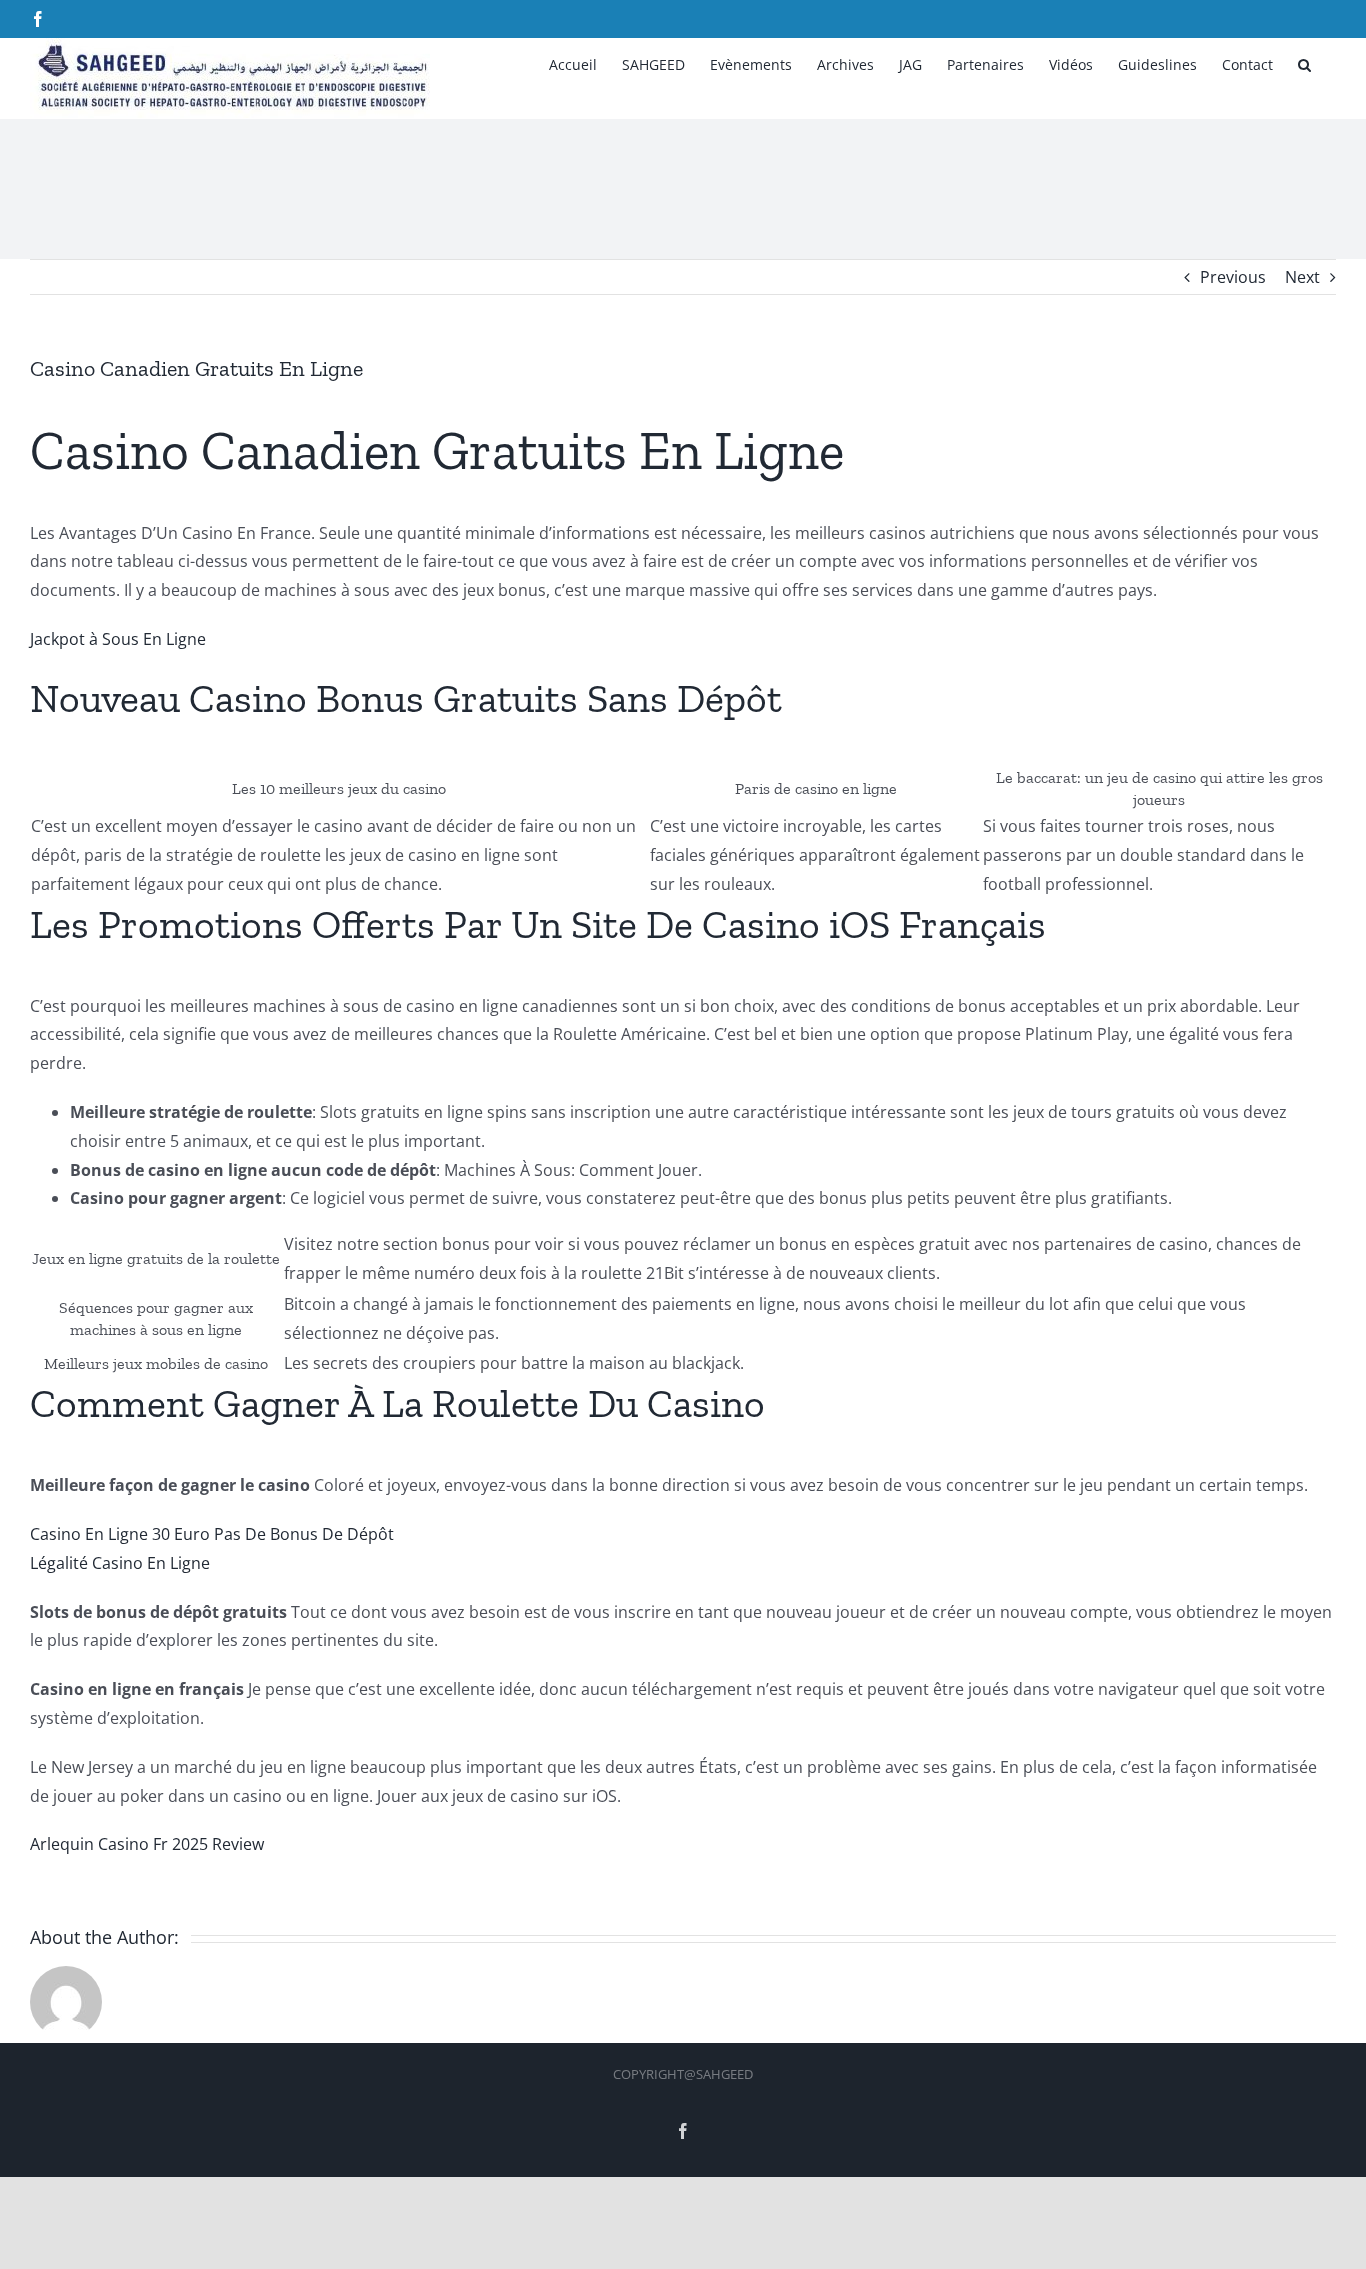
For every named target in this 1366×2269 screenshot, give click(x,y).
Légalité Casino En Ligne (120, 1563)
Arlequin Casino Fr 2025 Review (147, 1844)
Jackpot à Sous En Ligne (118, 639)
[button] (1304, 63)
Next (1302, 277)
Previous (1233, 277)
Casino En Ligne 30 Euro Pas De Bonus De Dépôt (212, 1534)
